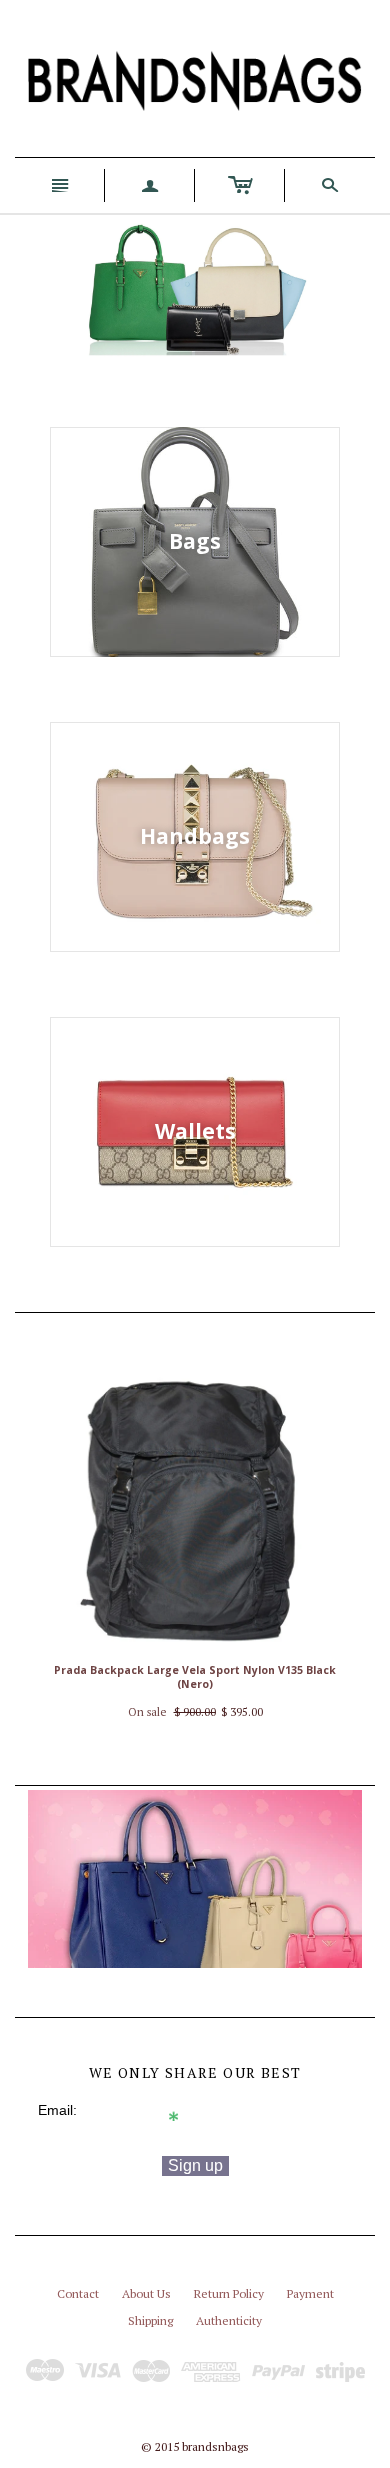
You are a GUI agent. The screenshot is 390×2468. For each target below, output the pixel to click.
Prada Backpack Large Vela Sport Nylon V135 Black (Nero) (195, 1677)
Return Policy (229, 2293)
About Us (146, 2293)
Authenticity (229, 2320)
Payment (310, 2293)
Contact (78, 2293)
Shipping (150, 2320)
